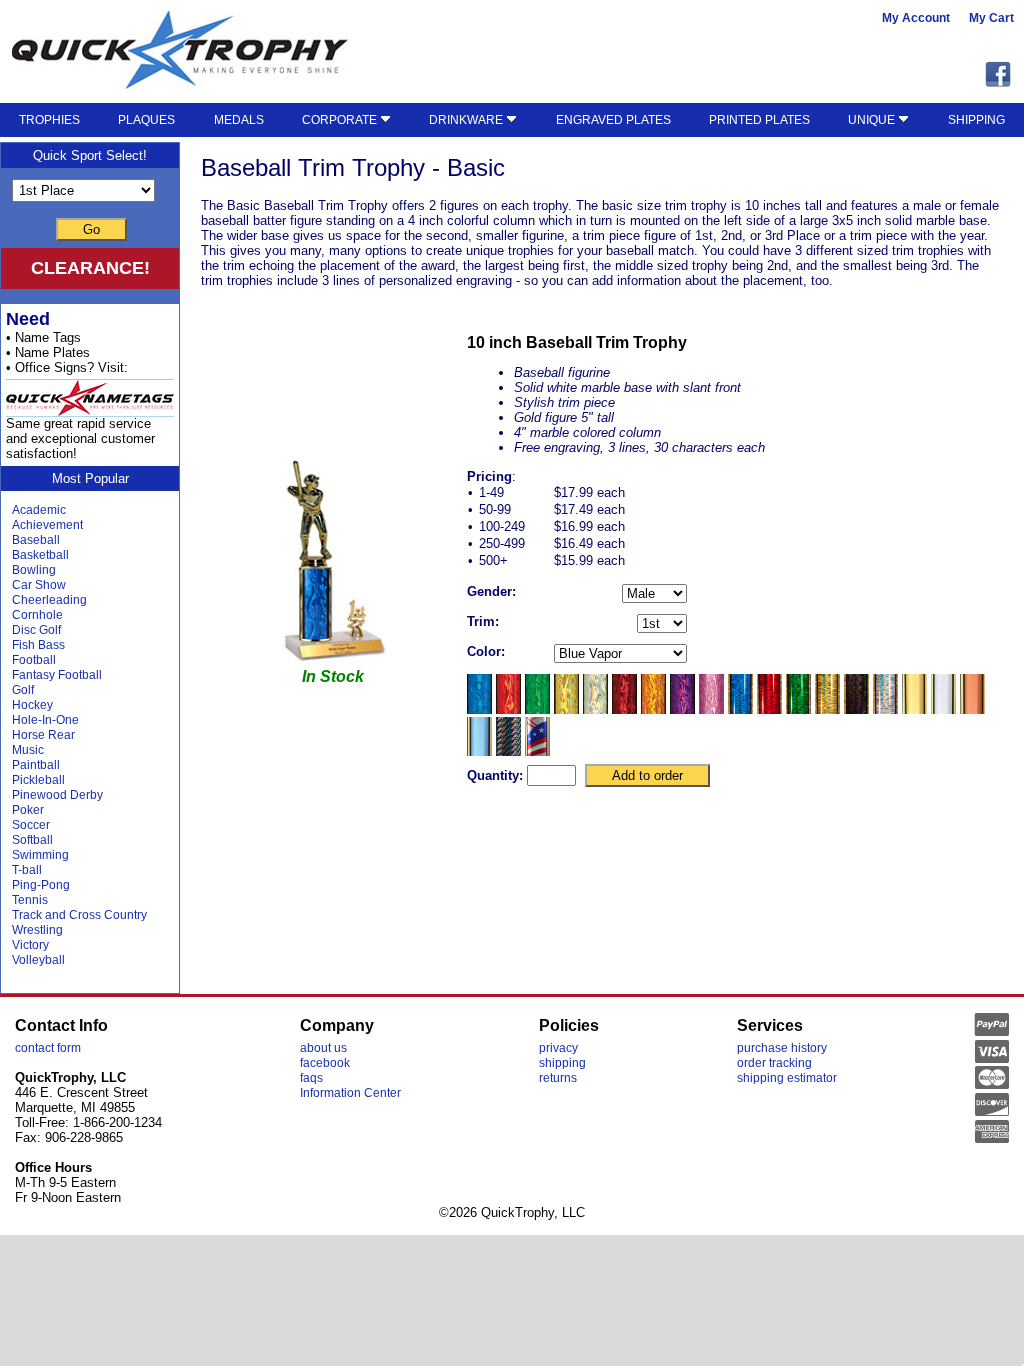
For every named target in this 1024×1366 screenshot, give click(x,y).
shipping (562, 1063)
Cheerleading (49, 600)
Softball (32, 840)
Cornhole (37, 615)
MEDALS (239, 120)
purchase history (782, 1048)
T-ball (27, 870)
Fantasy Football (57, 675)
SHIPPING (976, 120)
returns (558, 1078)
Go (91, 229)
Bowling (34, 570)
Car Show (39, 585)
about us (323, 1048)
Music (28, 750)
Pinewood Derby (57, 795)
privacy (558, 1048)
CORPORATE (341, 120)
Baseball (36, 540)
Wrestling (37, 930)
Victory (30, 945)
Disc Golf (36, 630)
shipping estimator (787, 1078)
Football (34, 660)
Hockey (32, 705)
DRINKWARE (467, 120)
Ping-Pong (41, 885)
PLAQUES (146, 120)
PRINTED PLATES (759, 120)
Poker (28, 810)
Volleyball (38, 960)
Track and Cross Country (79, 915)
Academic (39, 510)
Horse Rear (43, 735)
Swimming (40, 855)
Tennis (30, 900)
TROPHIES (49, 120)
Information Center (350, 1093)
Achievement (47, 525)
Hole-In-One (45, 720)
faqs (311, 1078)
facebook (325, 1063)
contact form (48, 1048)
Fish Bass (38, 645)
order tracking (774, 1063)
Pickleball (38, 780)
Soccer (31, 825)
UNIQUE (873, 120)
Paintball (36, 765)
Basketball (40, 555)
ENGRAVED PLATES (613, 120)
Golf (23, 690)
